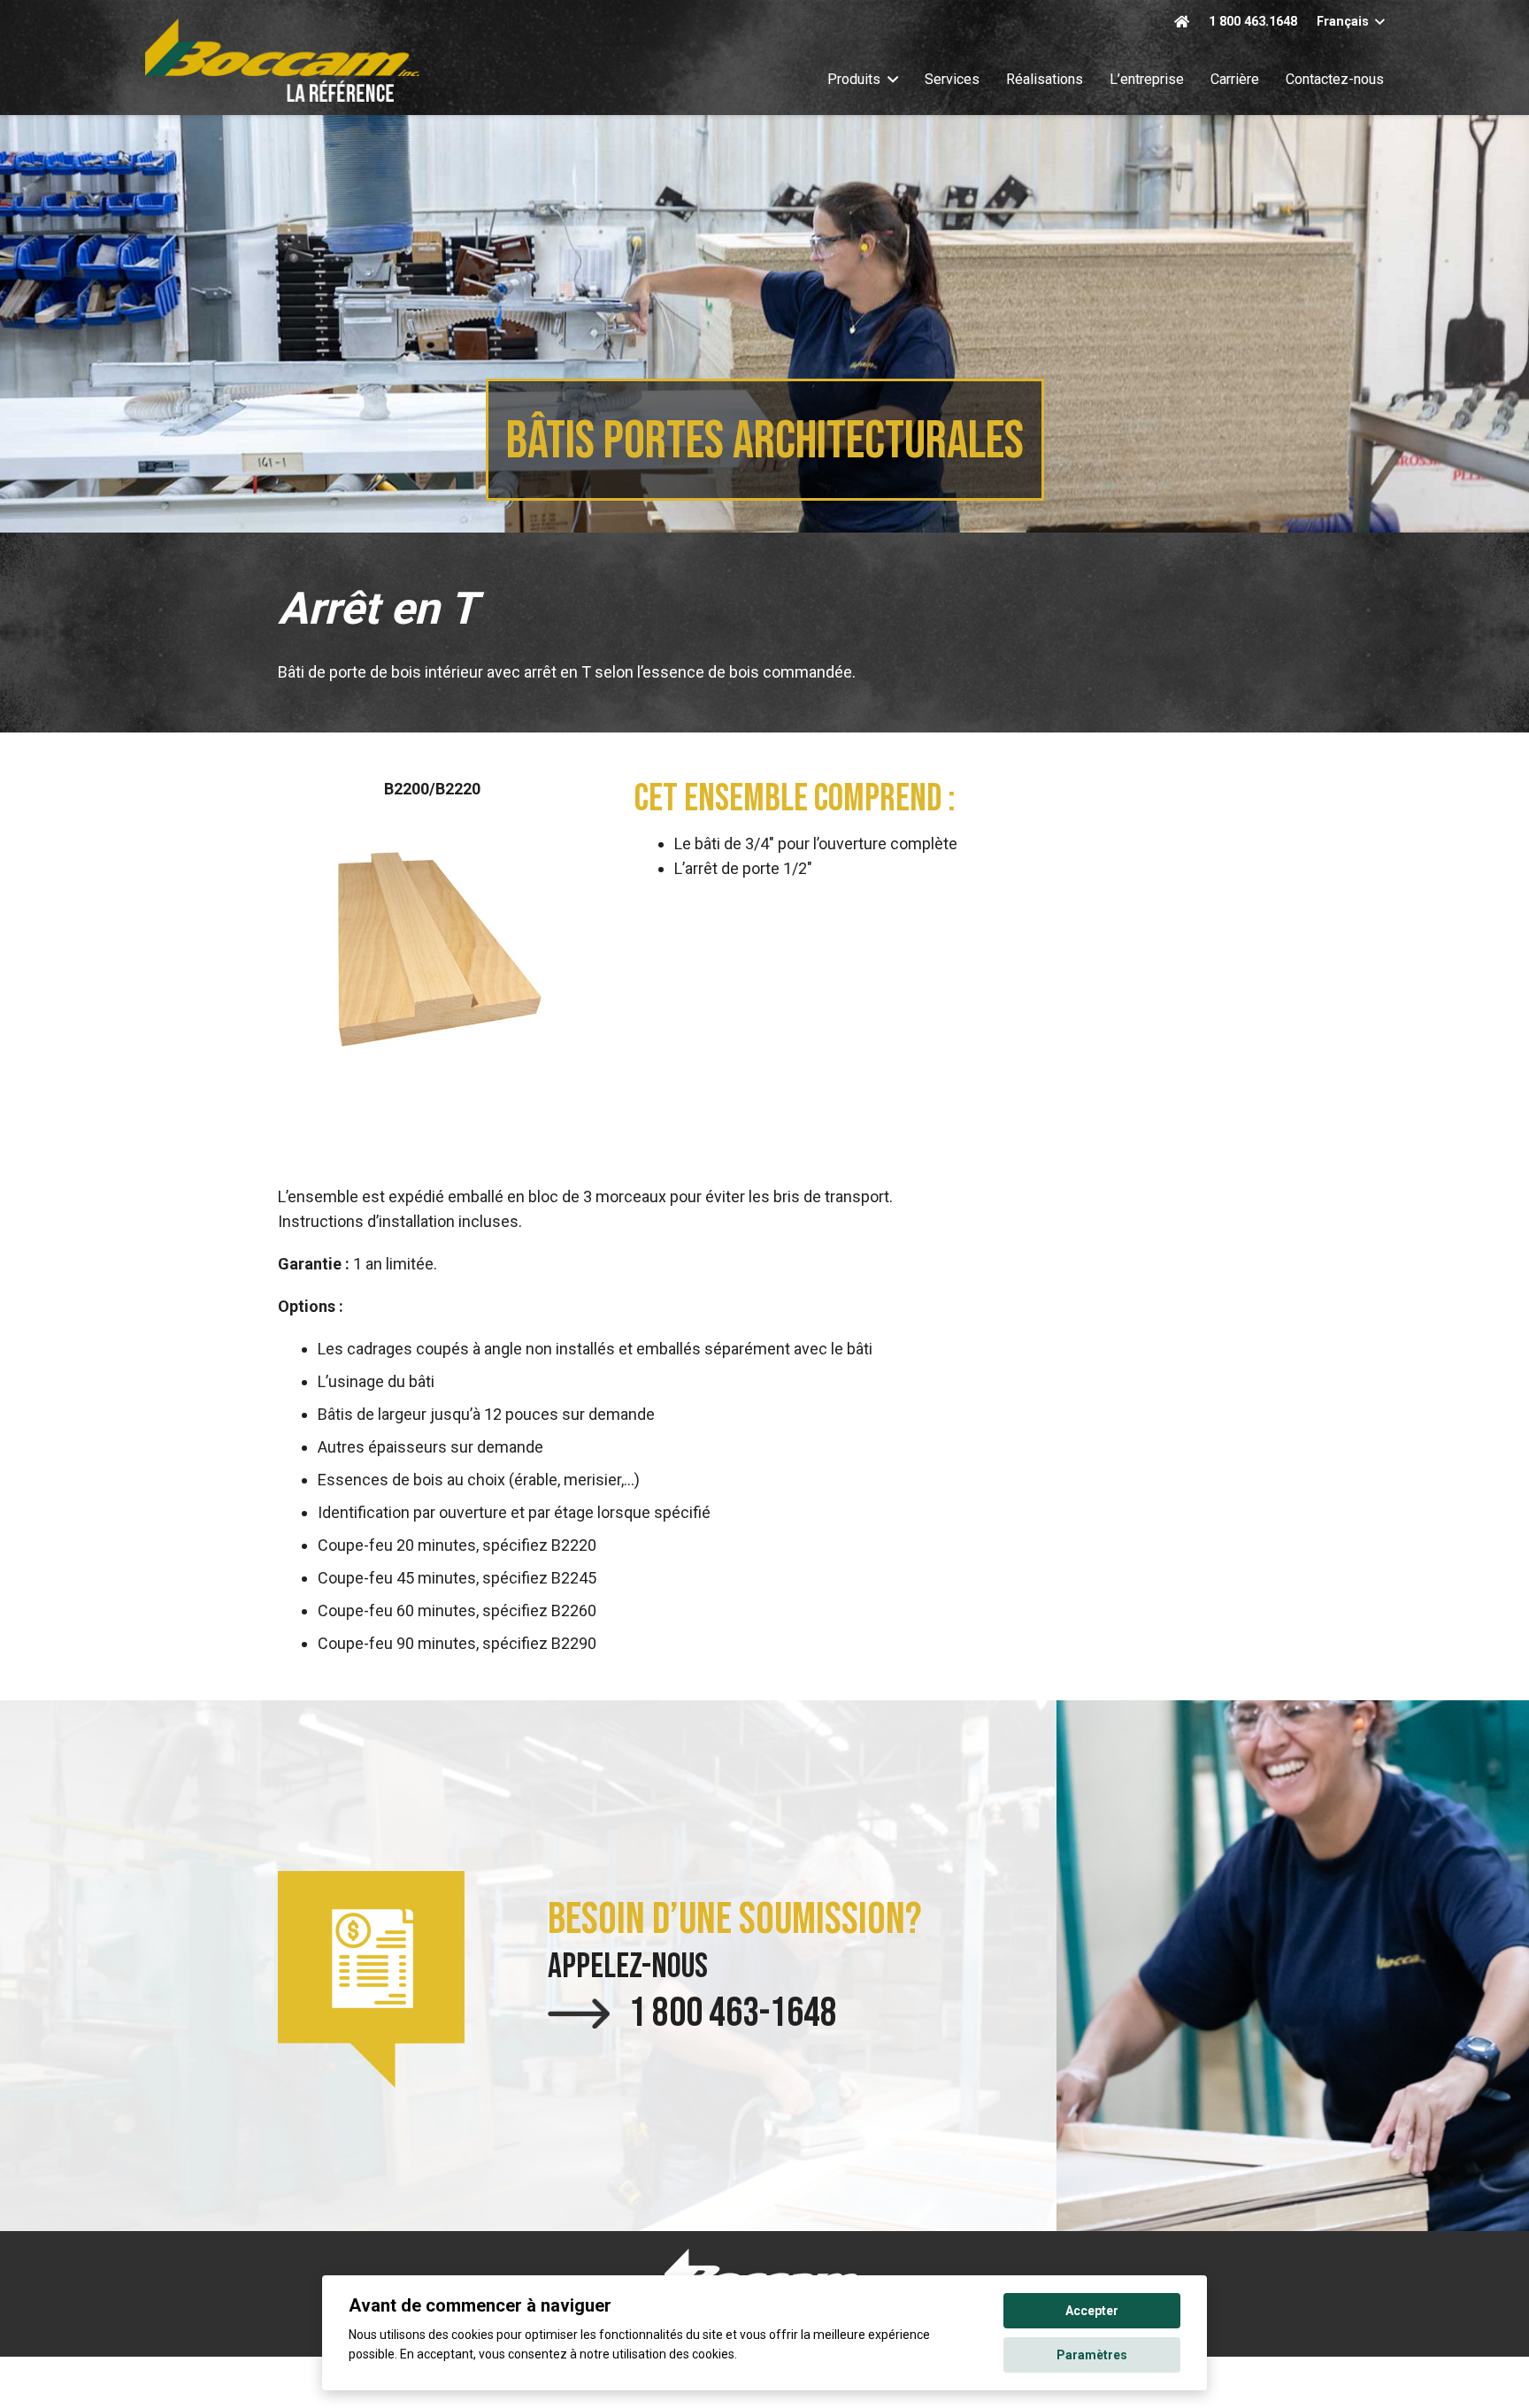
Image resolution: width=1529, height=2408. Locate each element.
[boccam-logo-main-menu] (282, 60)
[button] (1350, 23)
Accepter (1092, 2311)
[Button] (1181, 22)
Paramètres (1092, 2355)
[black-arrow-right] (579, 2013)
